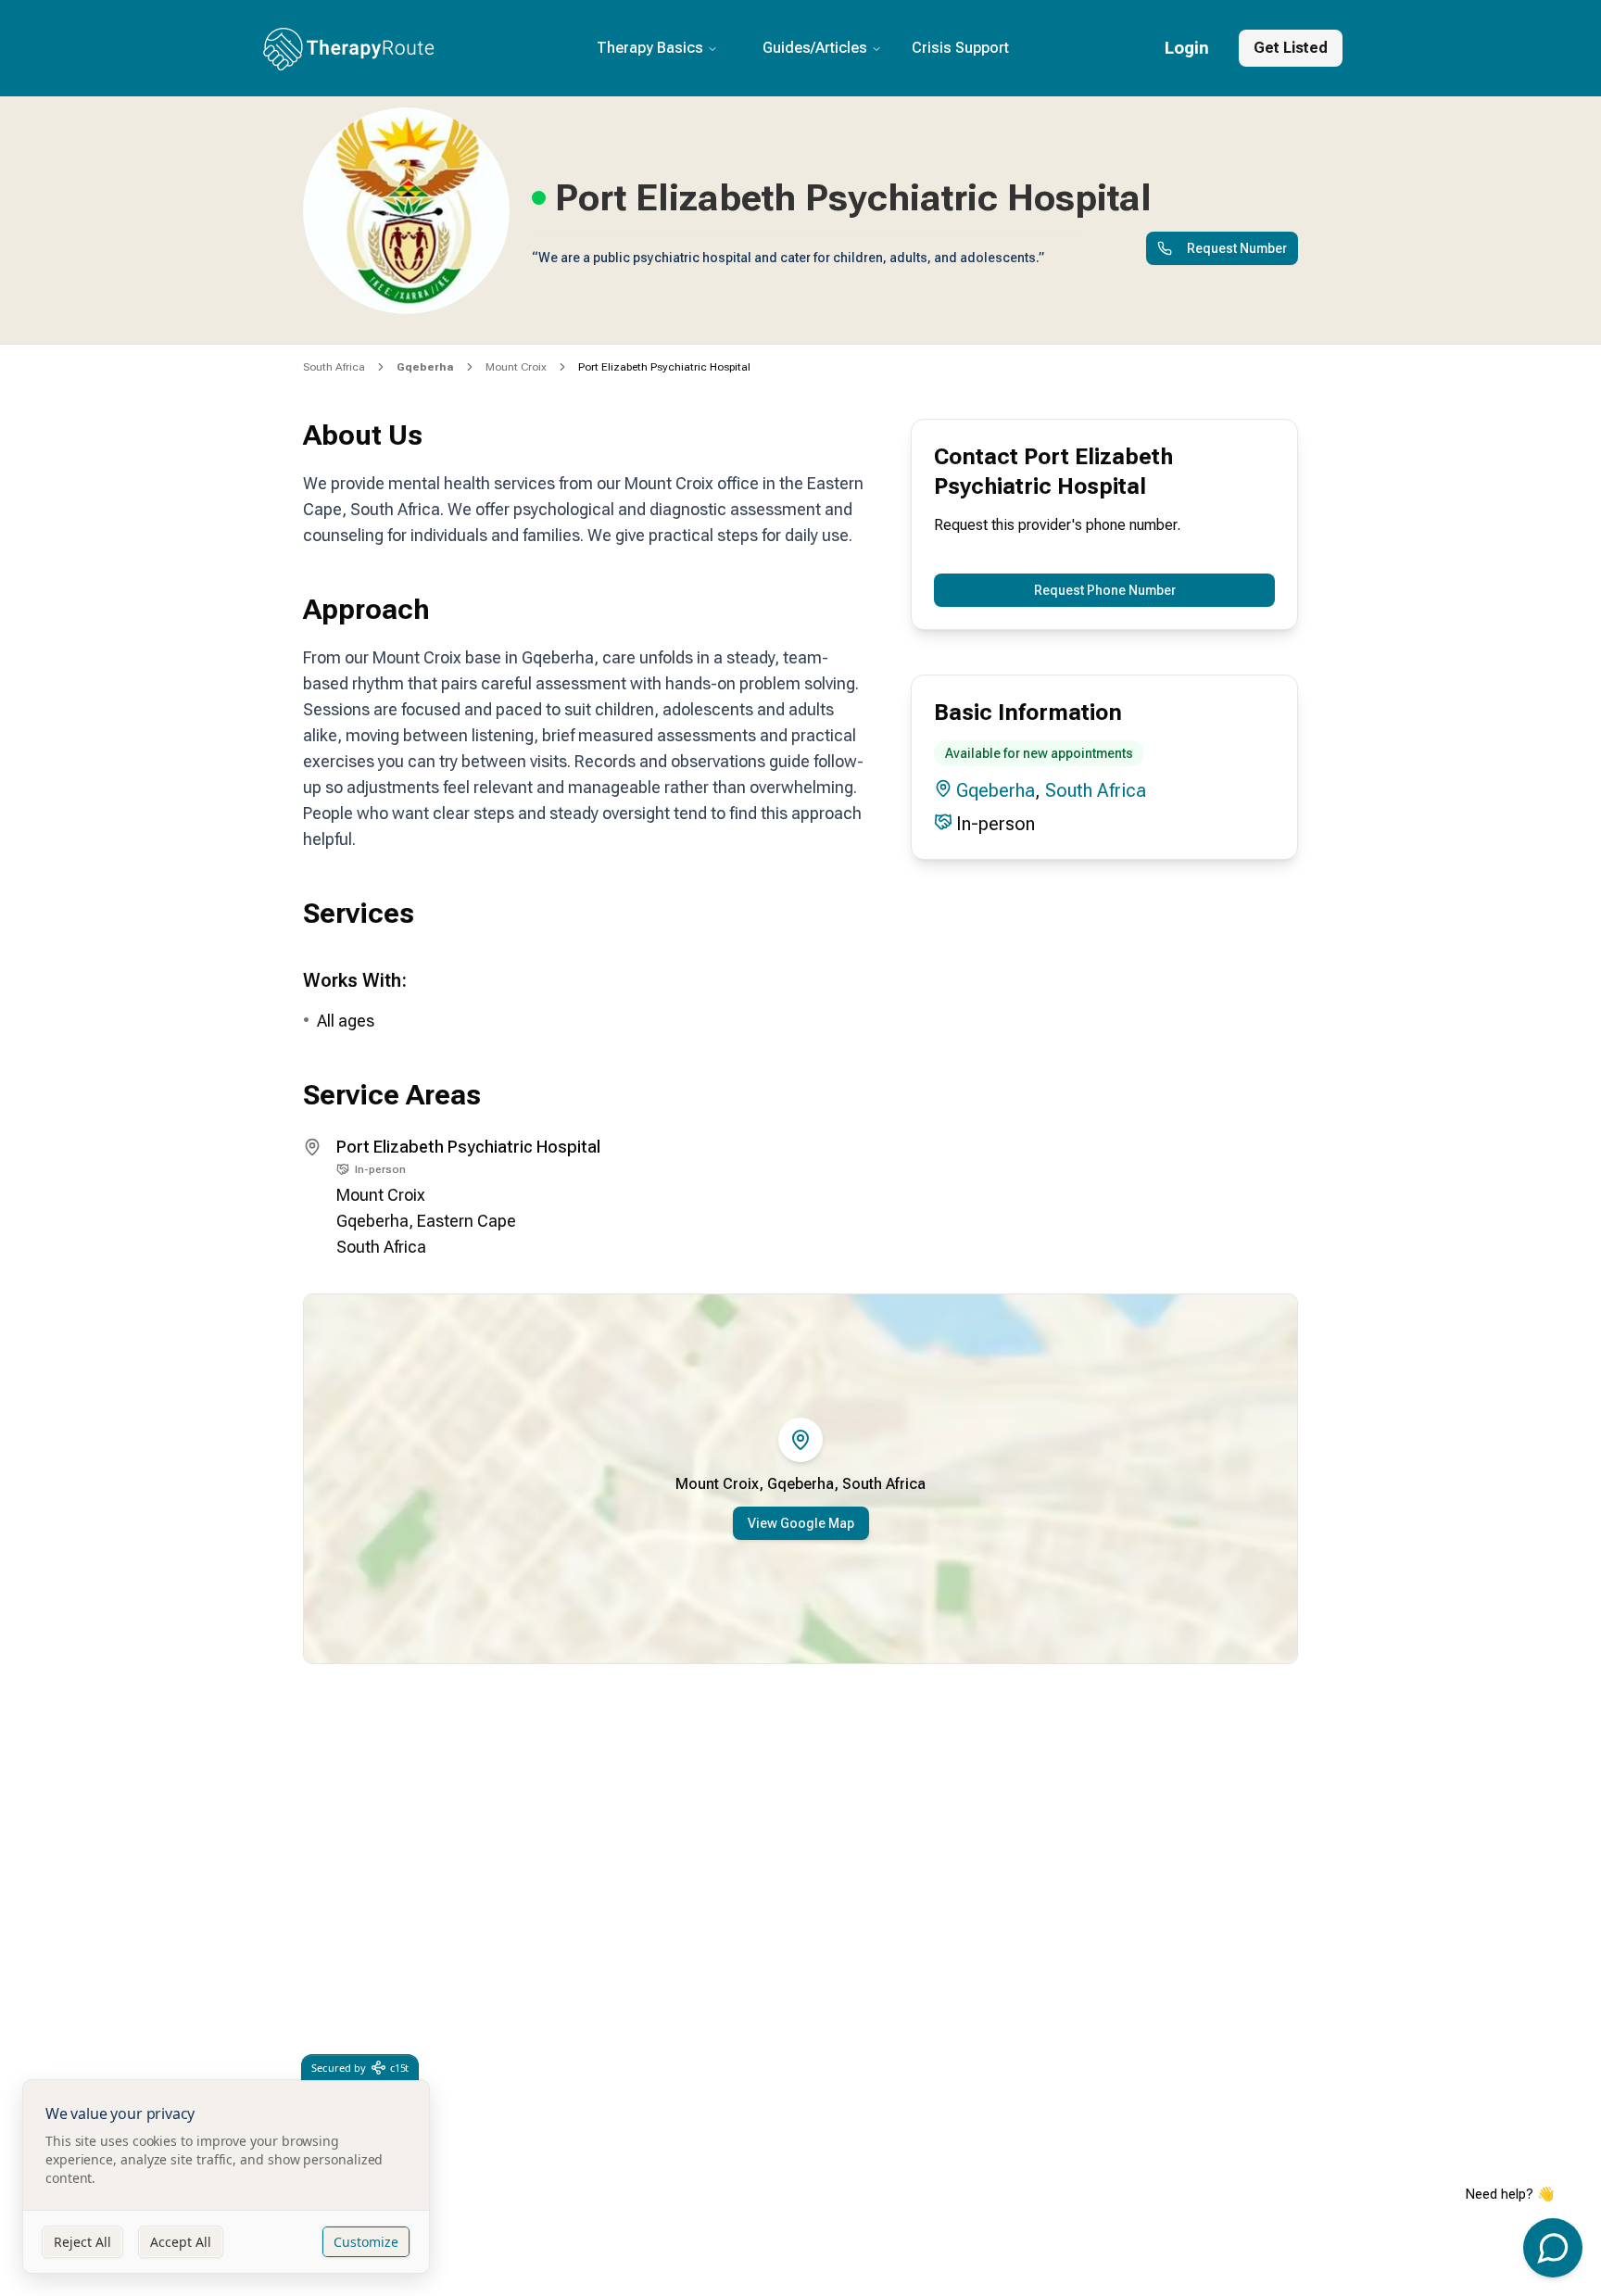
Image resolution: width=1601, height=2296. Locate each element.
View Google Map (801, 1523)
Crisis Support (960, 48)
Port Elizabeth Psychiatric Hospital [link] (664, 367)
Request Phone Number (1105, 590)
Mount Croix (516, 367)
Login (1187, 48)
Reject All (82, 2242)
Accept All (181, 2242)
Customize (366, 2242)
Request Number (1237, 248)
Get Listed (1291, 48)
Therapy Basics (650, 48)
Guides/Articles (815, 48)
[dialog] (226, 2177)
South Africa (334, 367)
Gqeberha (996, 790)
